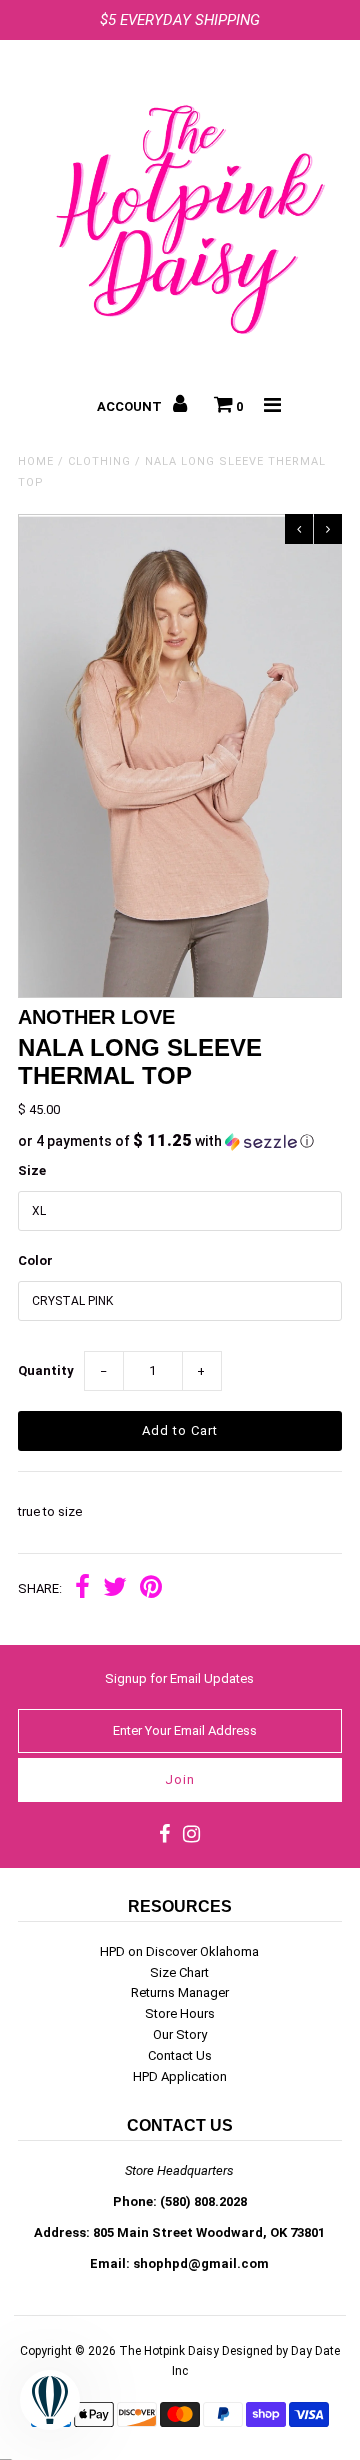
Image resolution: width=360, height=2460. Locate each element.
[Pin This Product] (151, 1589)
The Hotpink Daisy (169, 2351)
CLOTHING (99, 461)
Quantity (46, 1370)
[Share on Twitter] (115, 1589)
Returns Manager (180, 1992)
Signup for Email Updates (179, 1678)
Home (36, 461)
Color (35, 1260)
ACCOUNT (131, 406)
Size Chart (179, 1972)
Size (32, 1170)
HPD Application (180, 2076)
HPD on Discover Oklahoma (179, 1951)
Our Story (180, 2034)
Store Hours (180, 2013)
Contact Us (180, 2055)
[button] (180, 1141)
